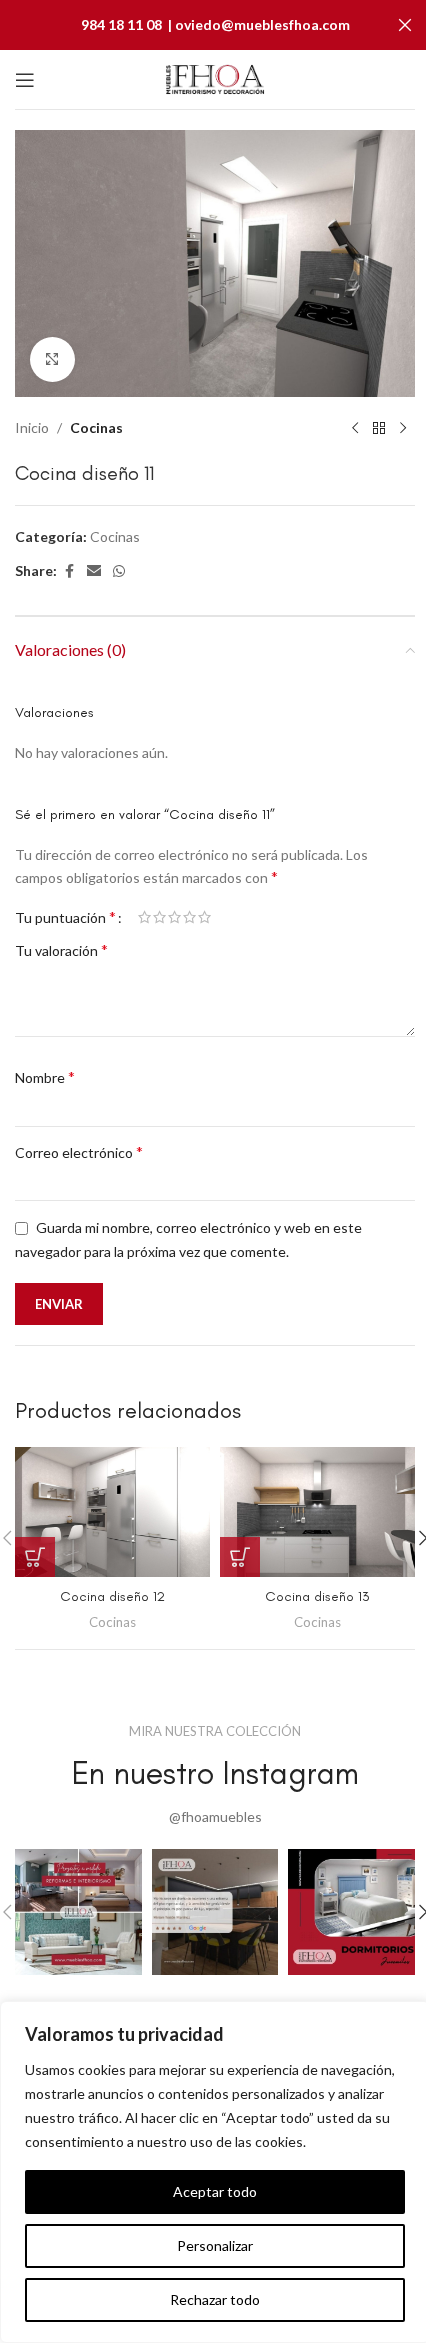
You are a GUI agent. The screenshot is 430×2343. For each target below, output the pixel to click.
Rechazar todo (215, 2299)
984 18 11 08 (121, 24)
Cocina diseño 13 (317, 1596)
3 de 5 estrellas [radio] (174, 917)
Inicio (32, 427)
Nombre (45, 1076)
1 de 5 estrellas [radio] (144, 917)
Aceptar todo (215, 2191)
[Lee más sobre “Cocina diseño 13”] (240, 1557)
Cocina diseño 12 (112, 1596)
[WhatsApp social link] (119, 571)
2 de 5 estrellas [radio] (159, 917)
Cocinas (96, 427)
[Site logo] (215, 77)
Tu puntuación (65, 917)
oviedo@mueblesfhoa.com (262, 24)
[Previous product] (355, 429)
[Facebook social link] (69, 571)
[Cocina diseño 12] (112, 1512)
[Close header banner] (405, 25)
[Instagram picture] (78, 1912)
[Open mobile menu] (25, 80)
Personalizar (215, 2245)
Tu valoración (61, 949)
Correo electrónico (79, 1151)
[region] (215, 2172)
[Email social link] (94, 571)
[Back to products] (379, 429)
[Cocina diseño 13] (317, 1512)
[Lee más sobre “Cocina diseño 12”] (35, 1557)
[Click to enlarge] (52, 359)
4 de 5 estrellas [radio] (189, 917)
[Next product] (403, 429)
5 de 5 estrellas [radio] (204, 917)
